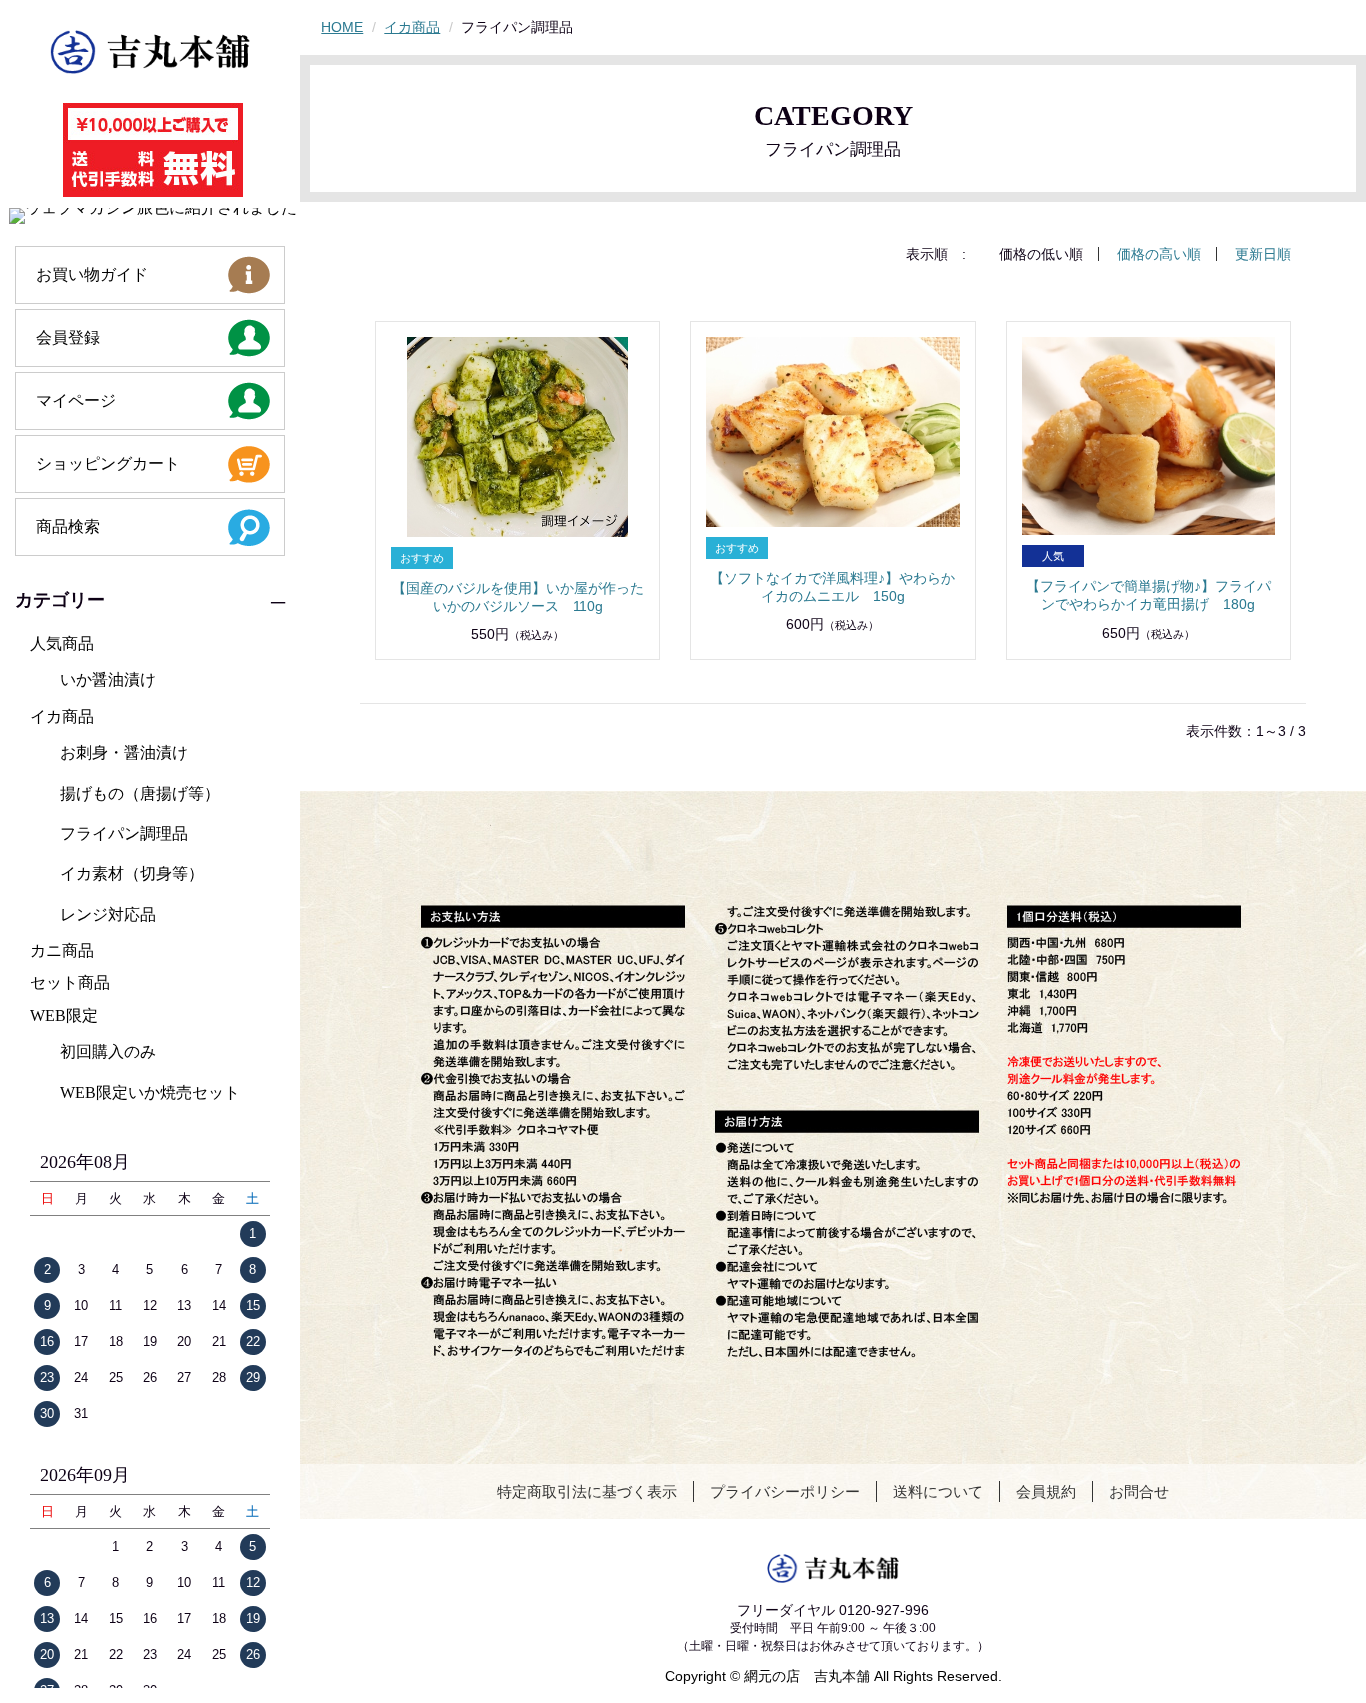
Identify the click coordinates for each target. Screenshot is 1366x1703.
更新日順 (1263, 254)
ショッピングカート (108, 463)
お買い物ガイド (92, 274)
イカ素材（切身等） (132, 873)
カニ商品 (62, 950)
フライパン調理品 (124, 833)
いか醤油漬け (108, 679)
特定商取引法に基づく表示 (587, 1491)
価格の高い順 (1159, 254)
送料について (938, 1491)
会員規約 (1046, 1491)
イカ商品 (62, 716)
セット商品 (70, 982)
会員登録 (68, 337)
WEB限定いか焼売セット (150, 1092)
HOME (342, 27)
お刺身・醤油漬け (124, 752)
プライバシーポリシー (785, 1491)
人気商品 (62, 643)
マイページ (76, 400)
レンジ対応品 (108, 914)
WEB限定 (64, 1015)
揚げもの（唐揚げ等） (140, 793)
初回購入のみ (108, 1051)
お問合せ (1139, 1491)
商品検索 (68, 526)
